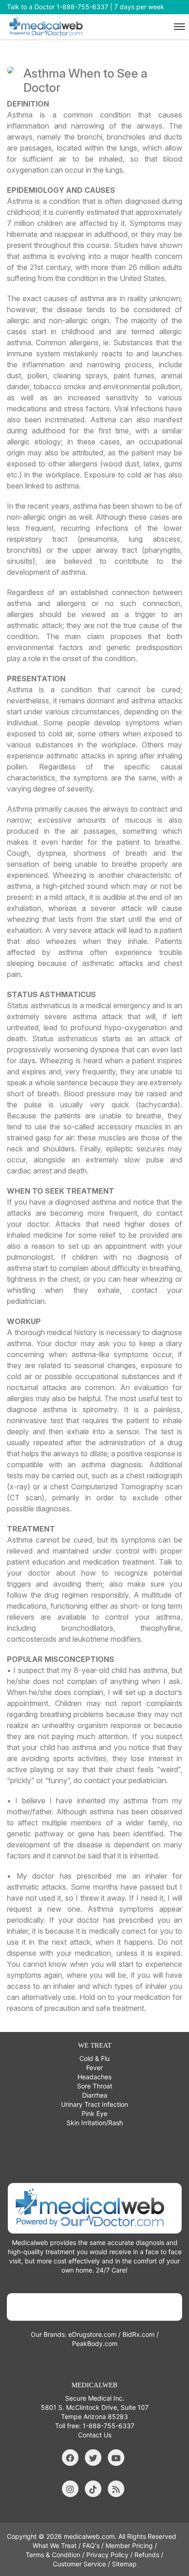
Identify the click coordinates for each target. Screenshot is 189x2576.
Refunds (147, 2555)
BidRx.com (139, 2334)
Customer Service (79, 2564)
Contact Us (95, 2435)
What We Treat (55, 2545)
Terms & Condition (53, 2555)
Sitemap (124, 2564)
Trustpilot (95, 2307)
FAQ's (91, 2545)
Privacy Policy (107, 2555)
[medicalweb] (95, 2208)
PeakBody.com (95, 2343)
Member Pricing (129, 2545)
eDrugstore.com (92, 2334)
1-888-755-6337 (108, 2426)
